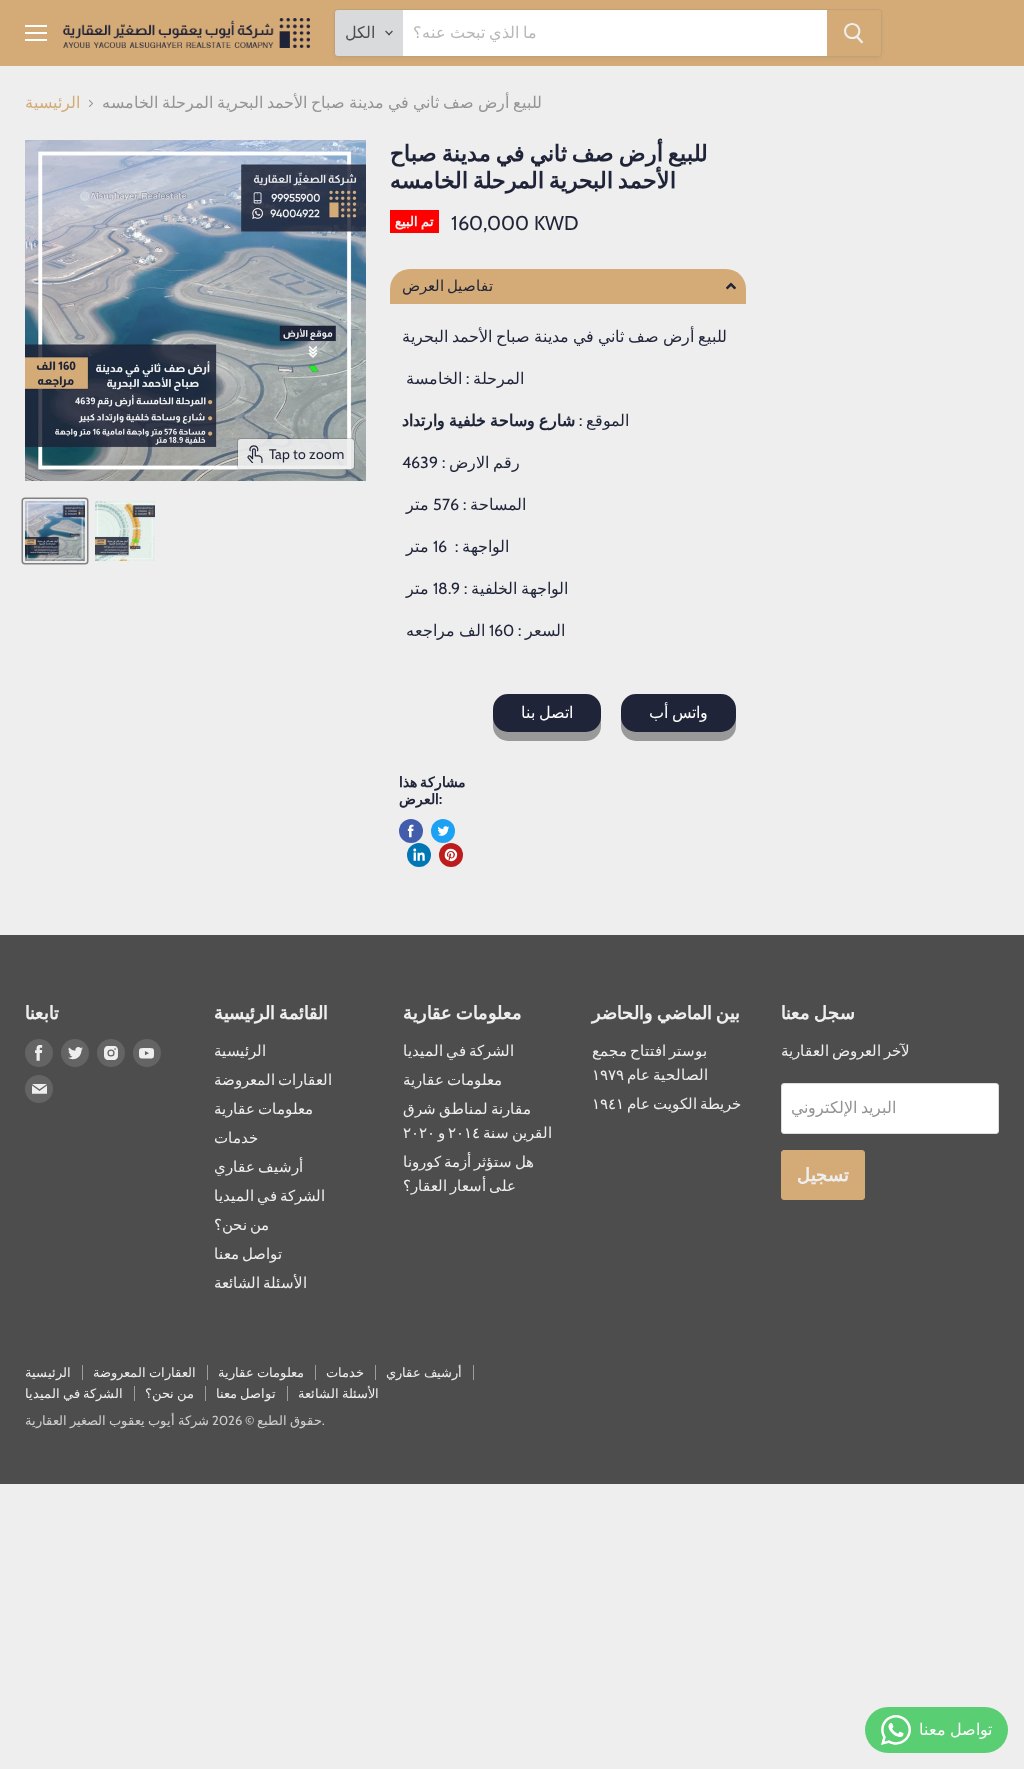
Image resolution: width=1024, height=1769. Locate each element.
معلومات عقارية (263, 1109)
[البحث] (854, 33)
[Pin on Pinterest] (451, 855)
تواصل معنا (248, 1254)
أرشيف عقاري (258, 1167)
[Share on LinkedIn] (419, 855)
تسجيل (823, 1175)
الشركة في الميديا (269, 1196)
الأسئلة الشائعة (260, 1283)
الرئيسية (52, 103)
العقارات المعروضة (273, 1080)
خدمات (236, 1138)
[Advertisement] (512, 1624)
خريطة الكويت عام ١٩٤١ (666, 1104)
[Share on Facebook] (411, 831)
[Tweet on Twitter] (443, 831)
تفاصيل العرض (447, 286)
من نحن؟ (241, 1225)
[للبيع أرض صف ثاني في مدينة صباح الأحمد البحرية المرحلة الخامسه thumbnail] (55, 531)
